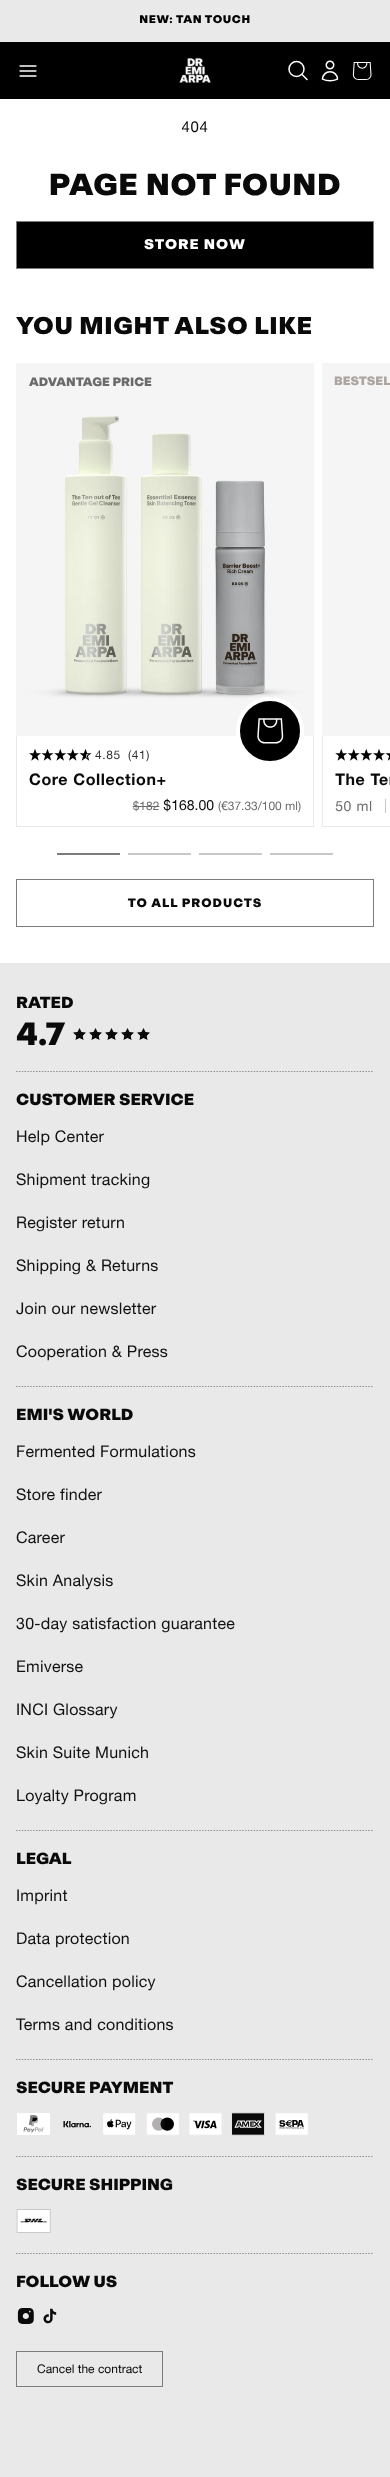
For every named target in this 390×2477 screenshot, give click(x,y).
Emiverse (49, 1667)
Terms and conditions (95, 2025)
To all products (195, 903)
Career (40, 1538)
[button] (28, 71)
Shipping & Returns (87, 1266)
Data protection (73, 1939)
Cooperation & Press (92, 1352)
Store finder (59, 1495)
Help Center (60, 1137)
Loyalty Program (76, 1796)
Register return (70, 1223)
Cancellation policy (86, 1982)
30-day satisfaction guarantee (125, 1624)
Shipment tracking (83, 1180)
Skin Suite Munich (82, 1753)
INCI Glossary (67, 1710)
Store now (195, 244)
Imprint (42, 1896)
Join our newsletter (86, 1309)
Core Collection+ (98, 780)
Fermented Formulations (106, 1452)
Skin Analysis (65, 1581)
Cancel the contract (89, 2369)
